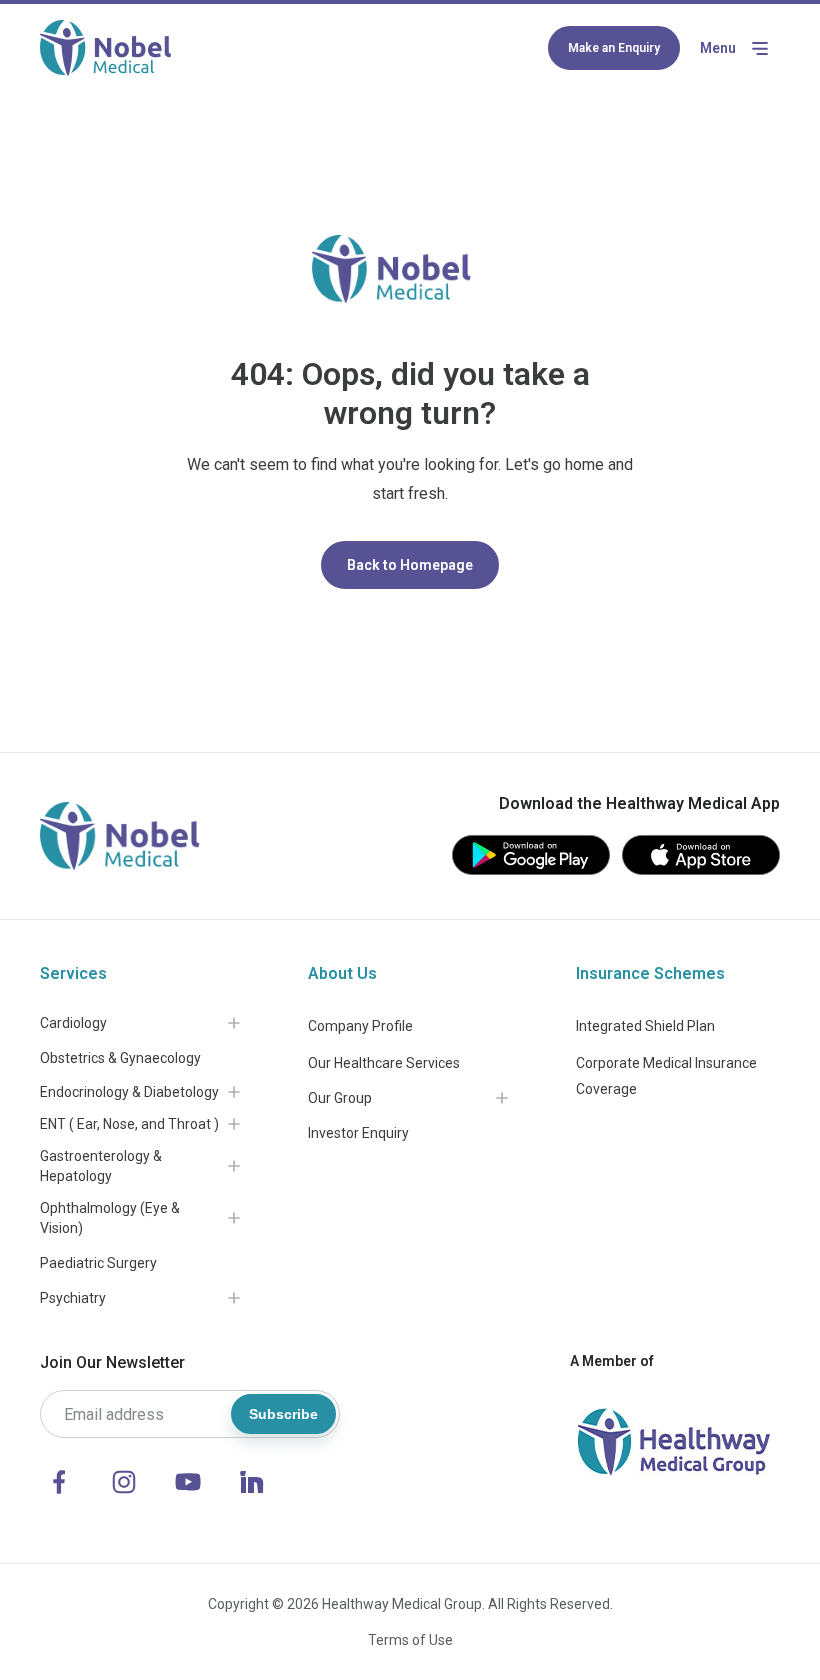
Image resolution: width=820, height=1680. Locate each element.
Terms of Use (410, 1640)
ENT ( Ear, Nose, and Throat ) (129, 1124)
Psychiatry (73, 1298)
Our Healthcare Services (384, 1063)
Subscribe (283, 1414)
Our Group (340, 1098)
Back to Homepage (410, 565)
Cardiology (73, 1023)
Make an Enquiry (614, 48)
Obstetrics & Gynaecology (120, 1058)
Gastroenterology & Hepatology (101, 1166)
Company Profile (360, 1026)
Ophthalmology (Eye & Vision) (110, 1218)
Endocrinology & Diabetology (129, 1092)
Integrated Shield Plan (645, 1026)
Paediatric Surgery (98, 1263)
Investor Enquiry (358, 1133)
